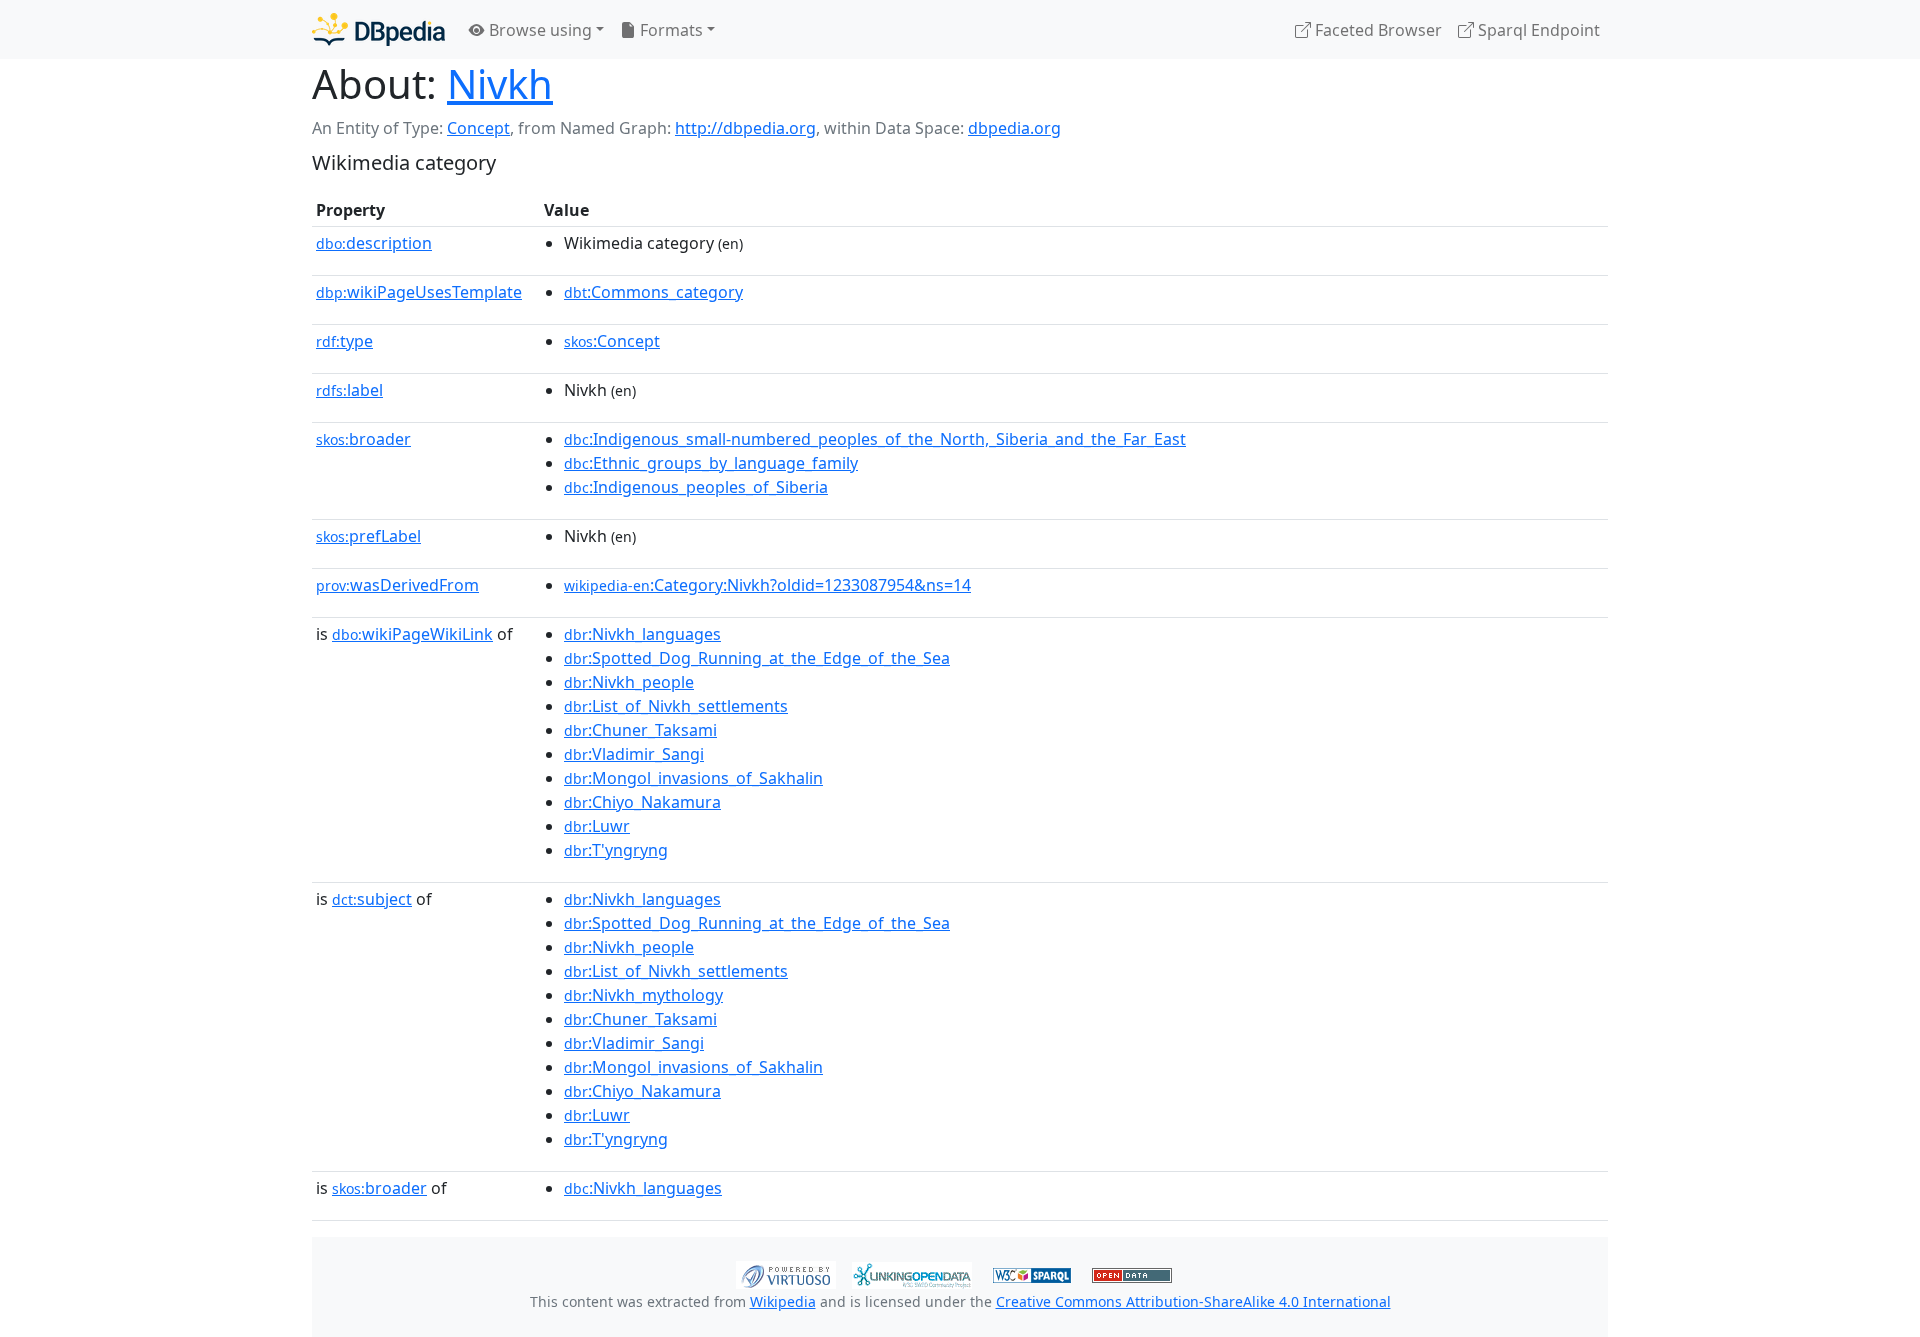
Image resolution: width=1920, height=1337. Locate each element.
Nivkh (500, 83)
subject (372, 899)
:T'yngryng (616, 850)
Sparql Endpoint (1537, 30)
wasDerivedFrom (397, 585)
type (344, 341)
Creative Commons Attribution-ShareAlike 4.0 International (1193, 1301)
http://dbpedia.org (745, 128)
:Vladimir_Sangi (634, 754)
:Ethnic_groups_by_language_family (711, 463)
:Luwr (597, 826)
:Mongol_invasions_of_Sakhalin (693, 778)
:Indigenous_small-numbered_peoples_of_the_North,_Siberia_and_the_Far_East (875, 439)
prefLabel (368, 536)
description (374, 243)
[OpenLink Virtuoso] (786, 1273)
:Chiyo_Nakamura (642, 802)
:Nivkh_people (629, 682)
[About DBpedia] (378, 29)
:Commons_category (653, 292)
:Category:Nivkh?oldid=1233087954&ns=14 (767, 585)
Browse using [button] (538, 30)
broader (363, 439)
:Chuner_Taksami (640, 730)
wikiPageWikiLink (412, 634)
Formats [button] (669, 30)
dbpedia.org (1014, 128)
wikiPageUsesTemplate (419, 292)
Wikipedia (783, 1301)
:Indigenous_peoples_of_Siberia (696, 487)
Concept (478, 128)
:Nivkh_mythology (643, 995)
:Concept (612, 341)
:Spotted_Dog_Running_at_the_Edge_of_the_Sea (757, 658)
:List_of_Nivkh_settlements (676, 706)
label (349, 390)
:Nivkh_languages (642, 634)
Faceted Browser (1376, 30)
